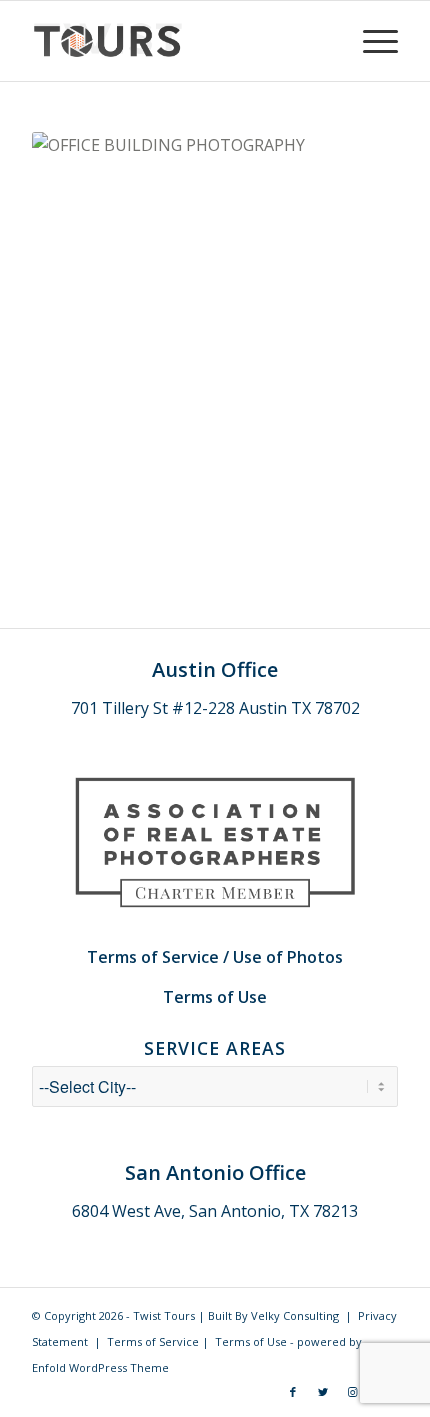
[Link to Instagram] (353, 1392)
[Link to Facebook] (293, 1392)
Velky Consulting (295, 1315)
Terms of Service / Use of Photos (215, 957)
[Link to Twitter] (323, 1392)
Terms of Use (215, 997)
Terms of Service (153, 1341)
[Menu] (370, 41)
